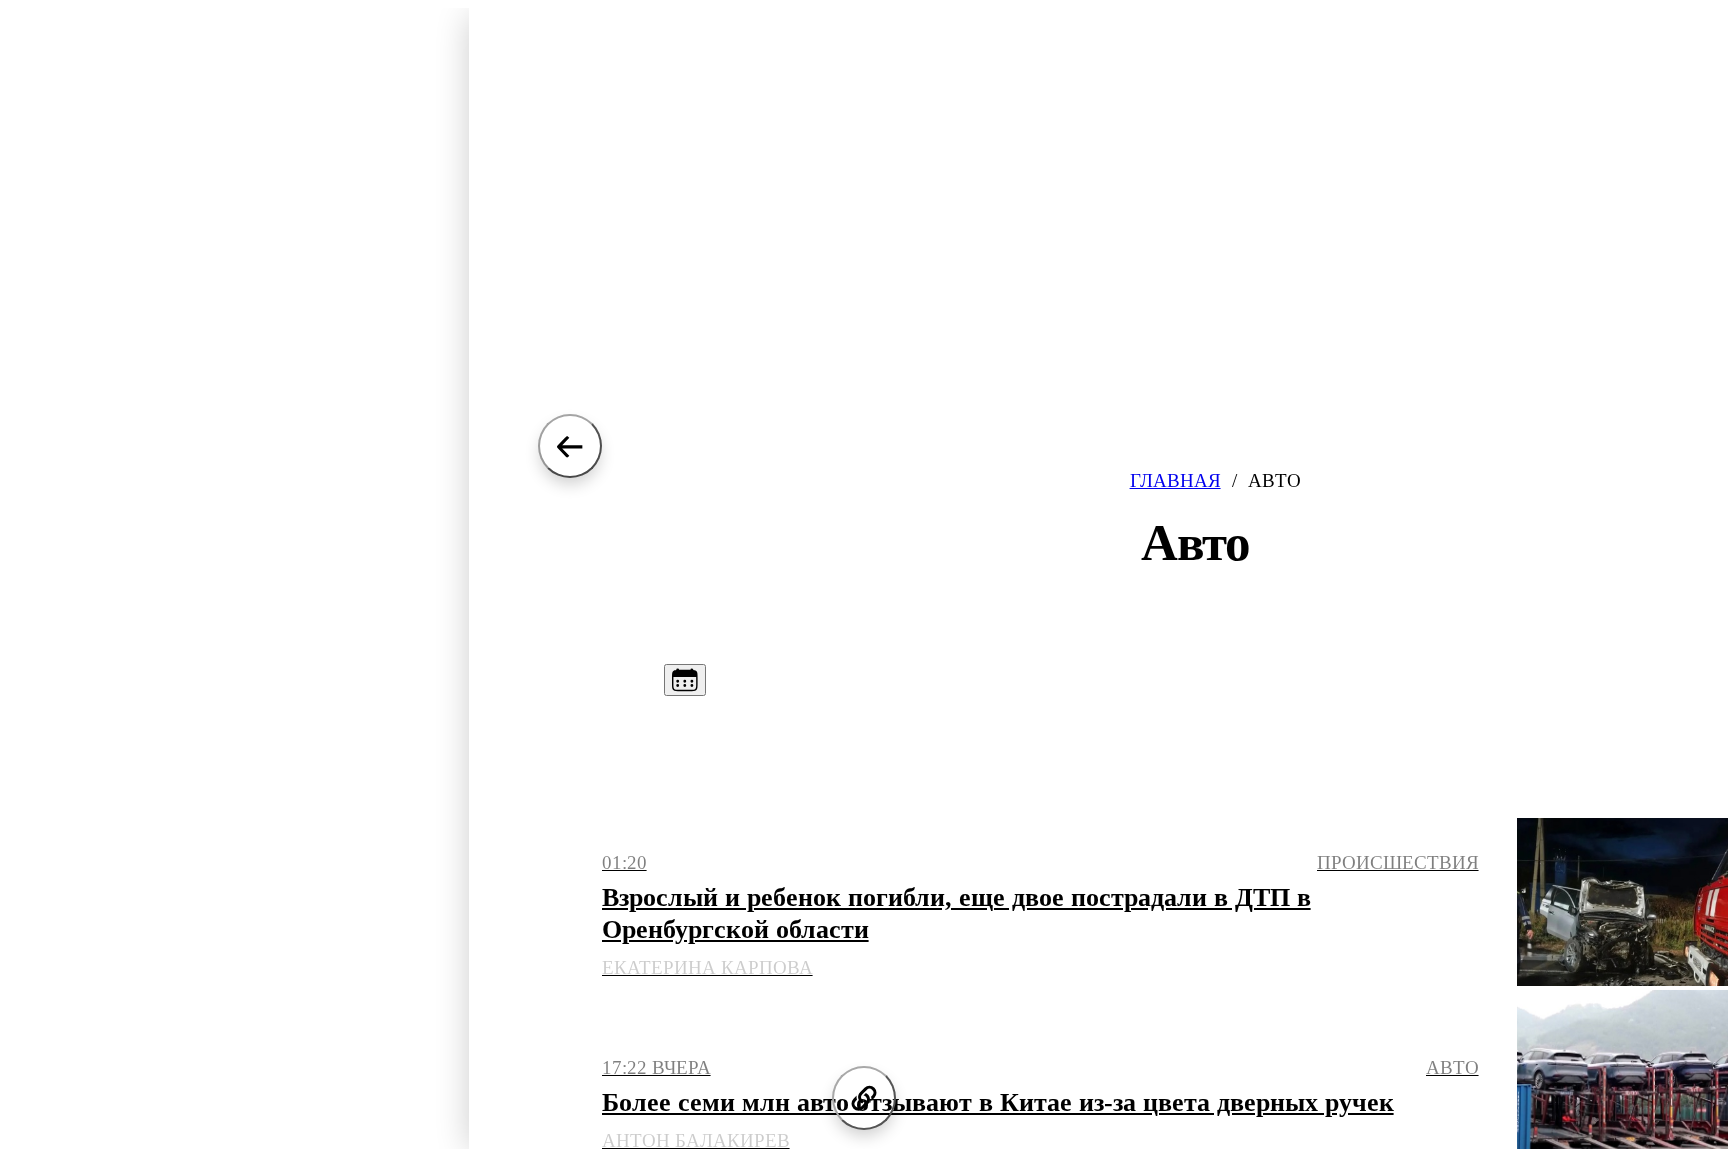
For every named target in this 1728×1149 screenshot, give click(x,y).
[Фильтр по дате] (685, 680)
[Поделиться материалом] (864, 1098)
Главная (1175, 480)
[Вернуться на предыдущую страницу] (570, 446)
